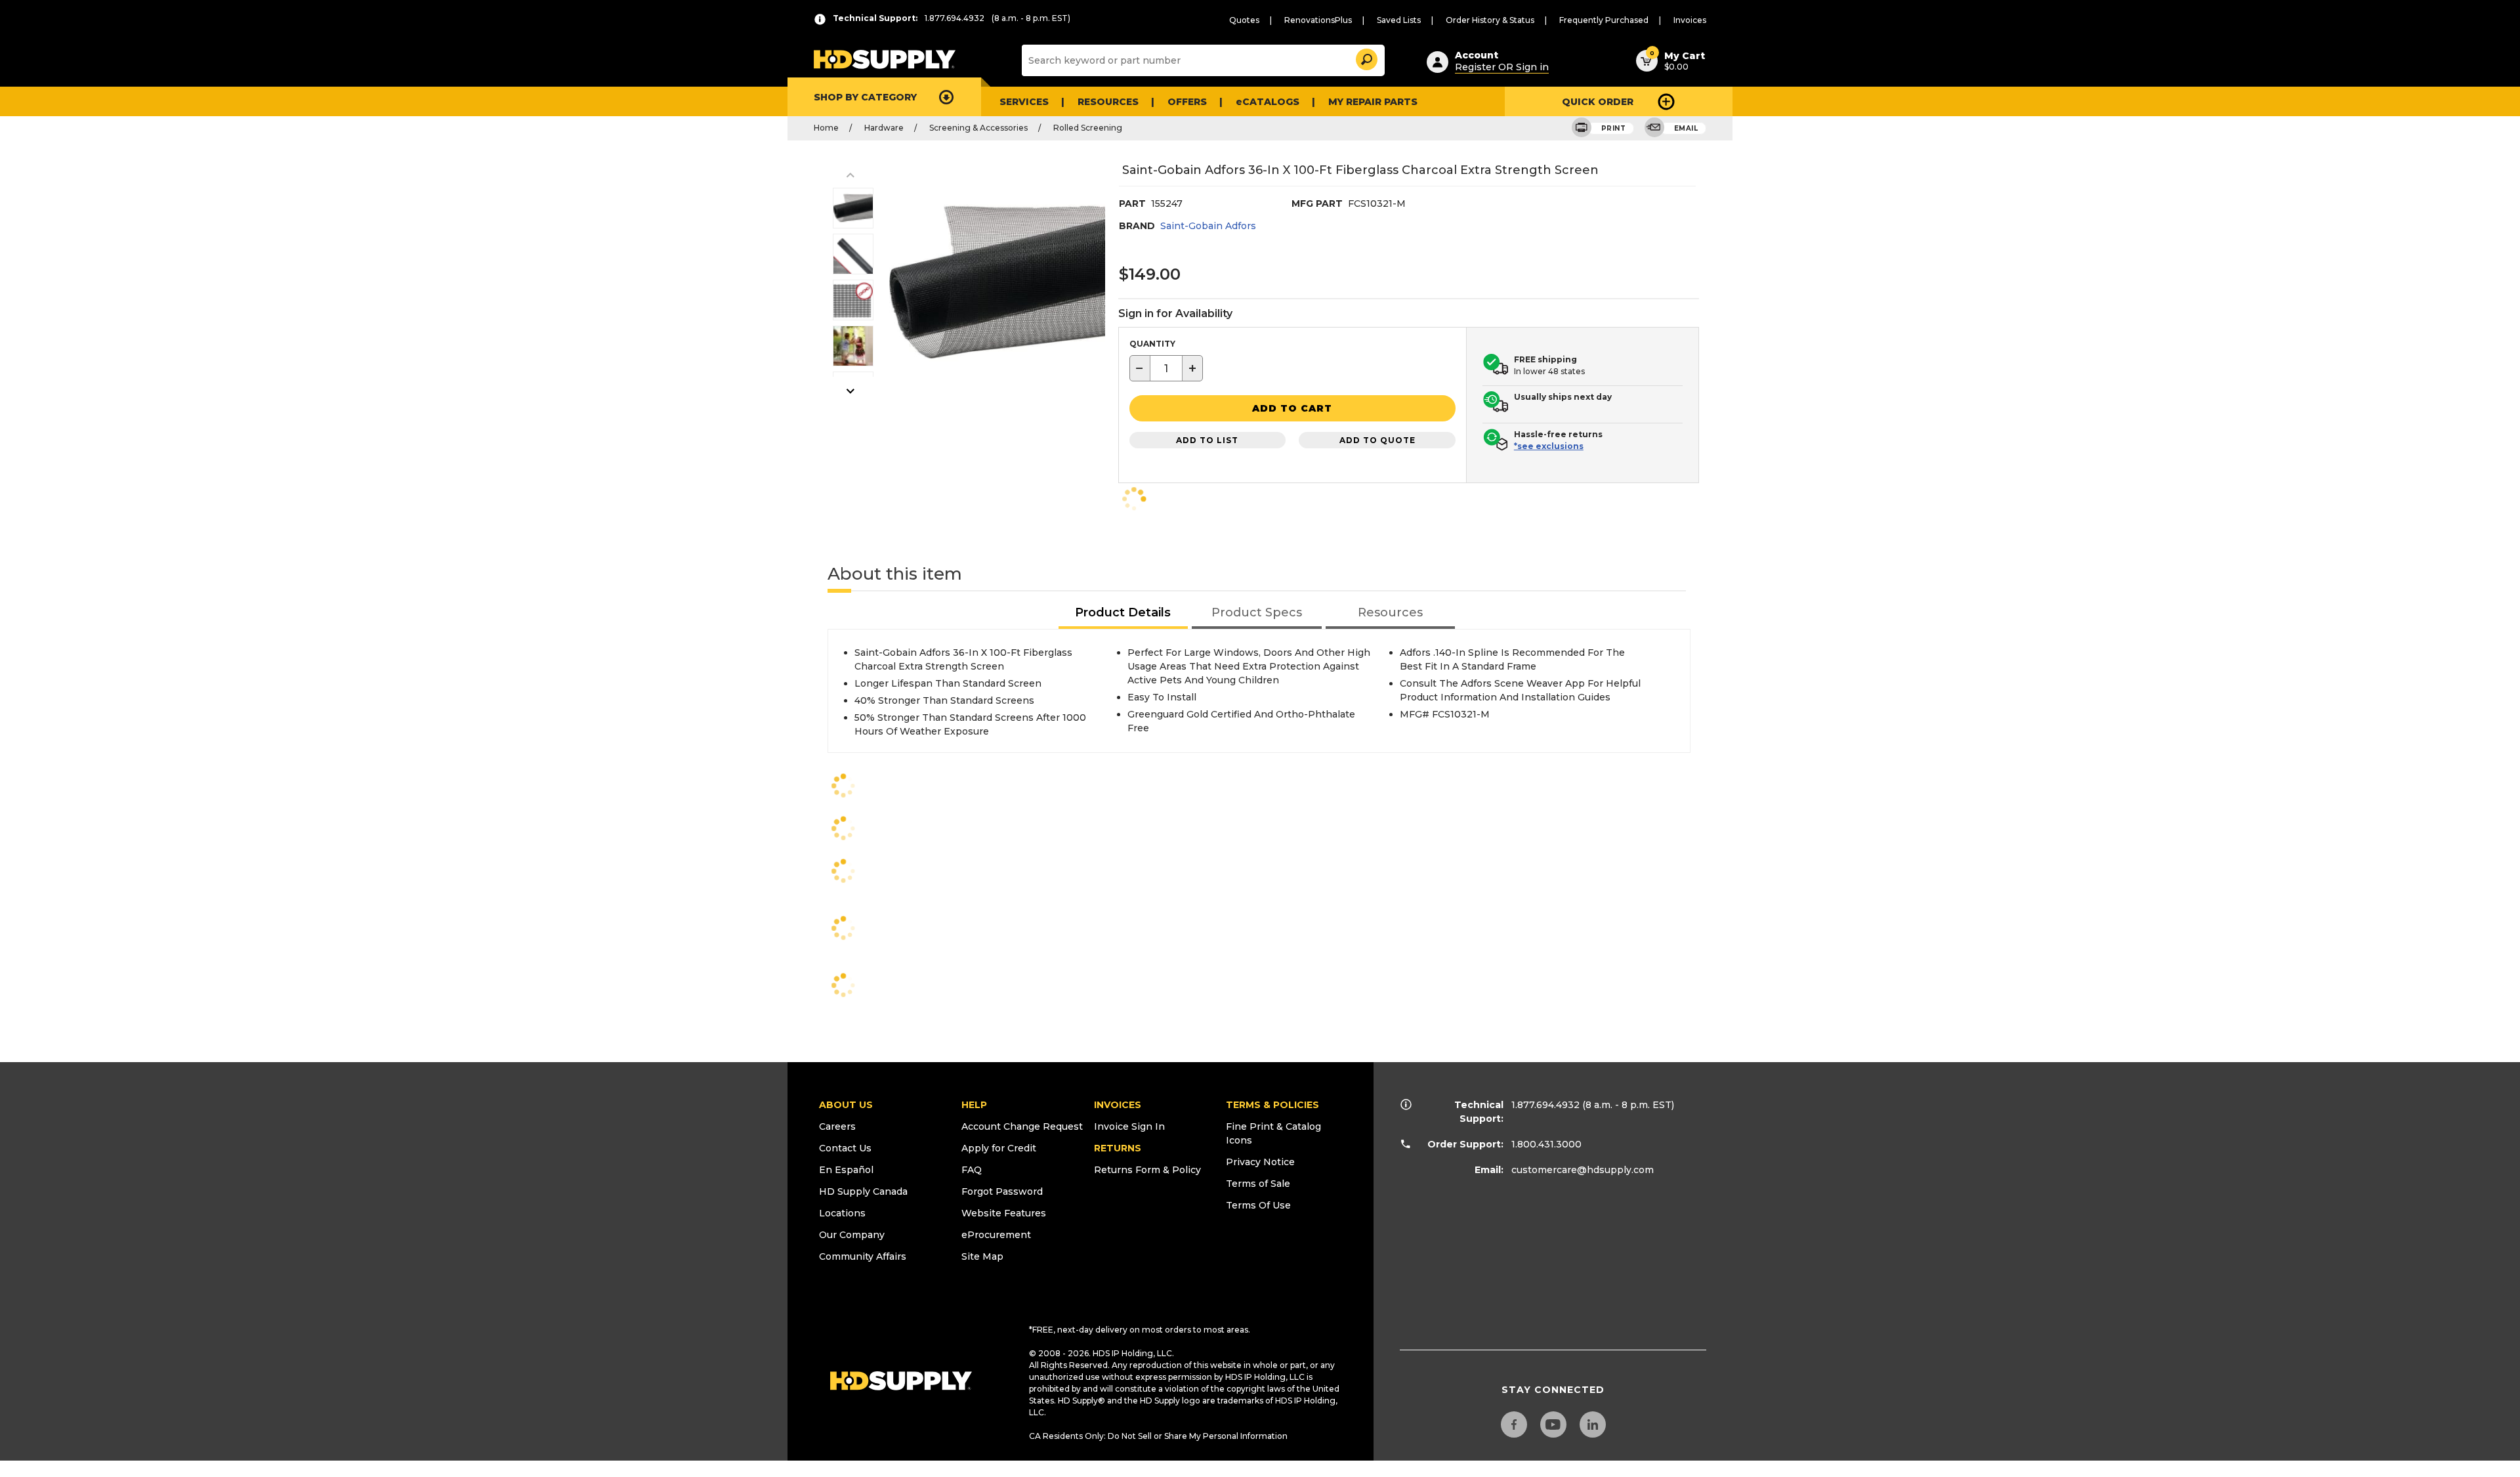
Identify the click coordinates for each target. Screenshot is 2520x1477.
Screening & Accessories (978, 128)
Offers (1187, 102)
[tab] (1123, 613)
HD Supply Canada (863, 1191)
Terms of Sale (1258, 1184)
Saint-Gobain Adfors (1208, 226)
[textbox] (1166, 368)
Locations (842, 1213)
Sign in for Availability (1175, 313)
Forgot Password (1002, 1191)
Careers (837, 1126)
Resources (1108, 102)
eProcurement (996, 1235)
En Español (846, 1170)
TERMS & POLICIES (1272, 1105)
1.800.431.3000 (1546, 1144)
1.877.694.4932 (1545, 1105)
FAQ (972, 1170)
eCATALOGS (1268, 102)
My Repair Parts (1373, 102)
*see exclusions (1549, 446)
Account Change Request (1022, 1126)
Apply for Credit (999, 1148)
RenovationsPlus (1318, 20)
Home (826, 128)
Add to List (1207, 440)
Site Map (982, 1256)
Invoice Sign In (1129, 1126)
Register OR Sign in (1502, 67)
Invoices (1690, 20)
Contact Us (845, 1148)
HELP (974, 1105)
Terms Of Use (1258, 1205)
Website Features (1004, 1213)
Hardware (884, 128)
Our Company (852, 1235)
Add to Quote (1377, 440)
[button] (1366, 57)
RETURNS (1118, 1148)
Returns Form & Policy (1147, 1170)
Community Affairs (863, 1256)
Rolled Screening (1088, 128)
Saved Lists (1399, 20)
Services (1024, 102)
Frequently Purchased (1604, 20)
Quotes (1244, 20)
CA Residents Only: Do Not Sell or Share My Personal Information (1158, 1436)
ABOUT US (846, 1105)
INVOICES (1118, 1105)
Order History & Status (1490, 20)
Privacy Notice (1260, 1162)
